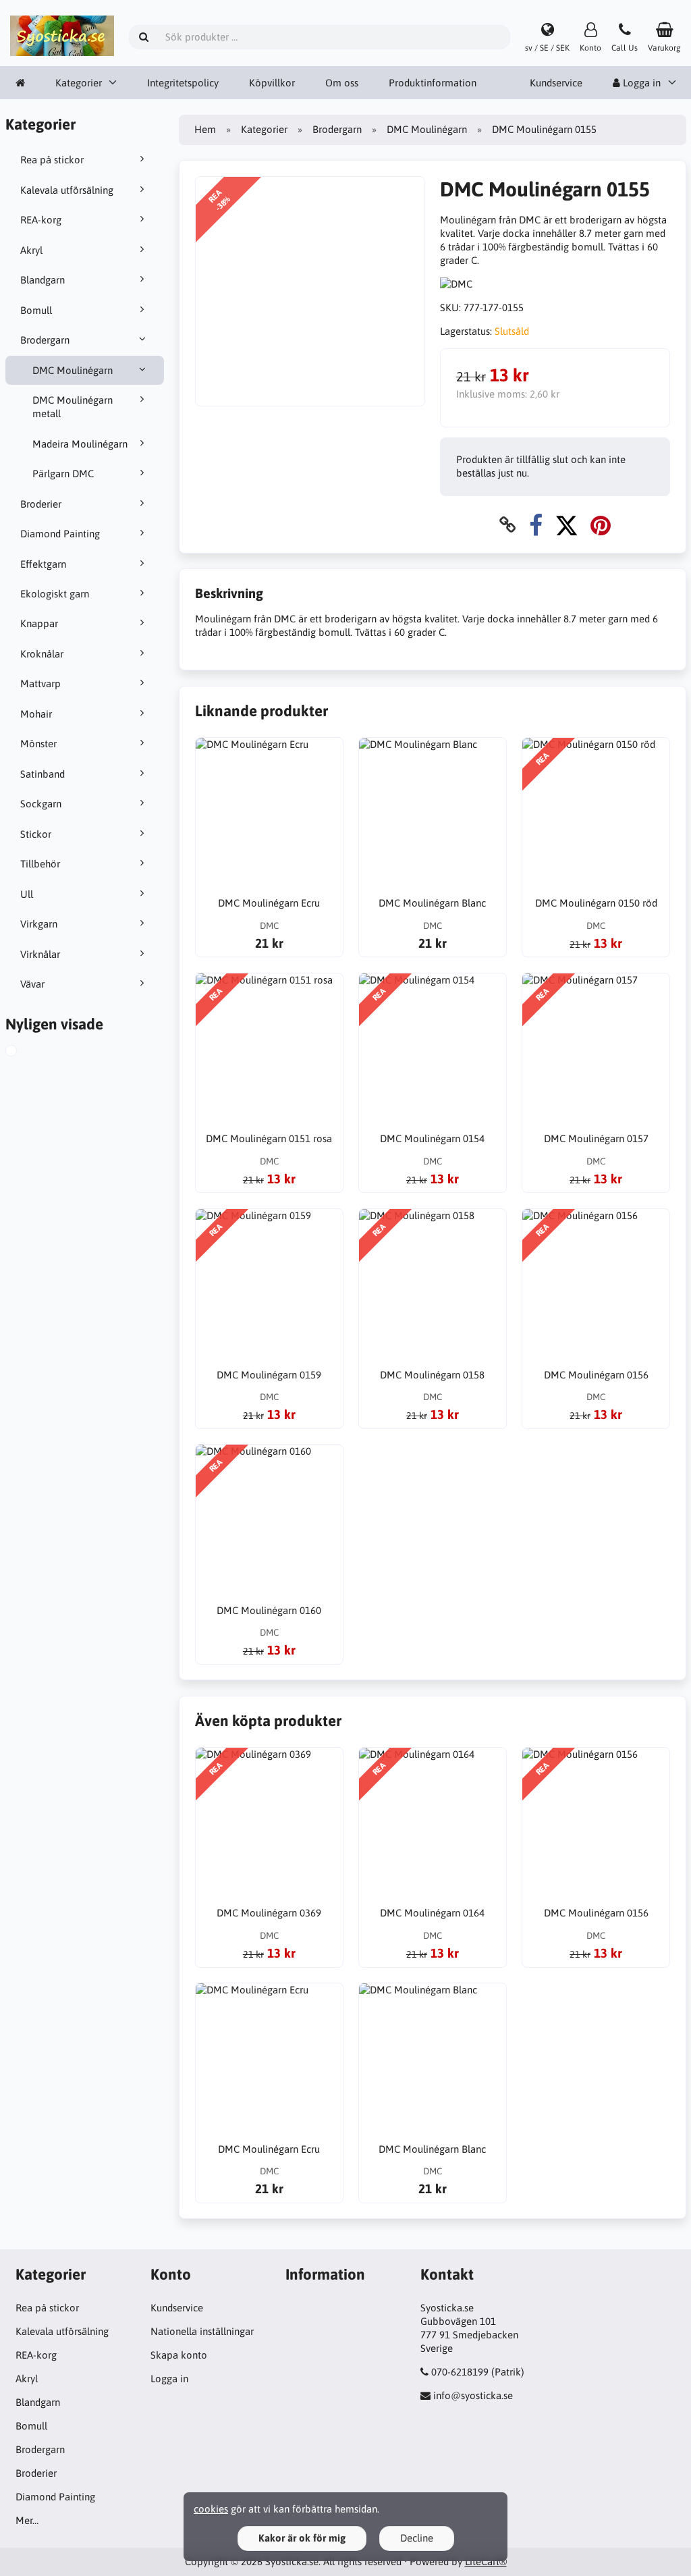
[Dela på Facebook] (536, 525)
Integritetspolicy (183, 83)
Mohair (36, 714)
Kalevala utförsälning (67, 190)
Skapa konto (179, 2355)
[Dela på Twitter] (566, 525)
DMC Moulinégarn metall (73, 407)
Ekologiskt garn (55, 594)
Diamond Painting (60, 534)
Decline (417, 2538)
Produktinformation (433, 83)
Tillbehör (40, 864)
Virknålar (40, 954)
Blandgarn (43, 280)
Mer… (27, 2520)
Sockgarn (41, 804)
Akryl (31, 250)
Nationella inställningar (202, 2331)
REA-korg (41, 220)
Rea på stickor (52, 160)
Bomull (36, 310)
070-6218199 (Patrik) (478, 2372)
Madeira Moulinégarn (80, 444)
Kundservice (556, 83)
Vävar (32, 984)
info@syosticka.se (473, 2395)
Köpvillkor (272, 83)
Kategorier (79, 83)
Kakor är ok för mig (302, 2538)
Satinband (43, 774)
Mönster (38, 744)
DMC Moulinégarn (73, 370)
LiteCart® (486, 2561)
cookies (211, 2509)
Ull (27, 894)
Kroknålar (42, 654)
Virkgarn (39, 924)
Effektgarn (43, 564)
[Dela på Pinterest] (601, 525)
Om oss (342, 83)
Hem (205, 129)
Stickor (36, 834)
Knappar (39, 623)
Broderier (41, 504)
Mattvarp (40, 683)
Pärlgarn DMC (63, 474)
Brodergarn (45, 340)
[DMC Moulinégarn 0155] (27, 1052)
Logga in (169, 2379)
